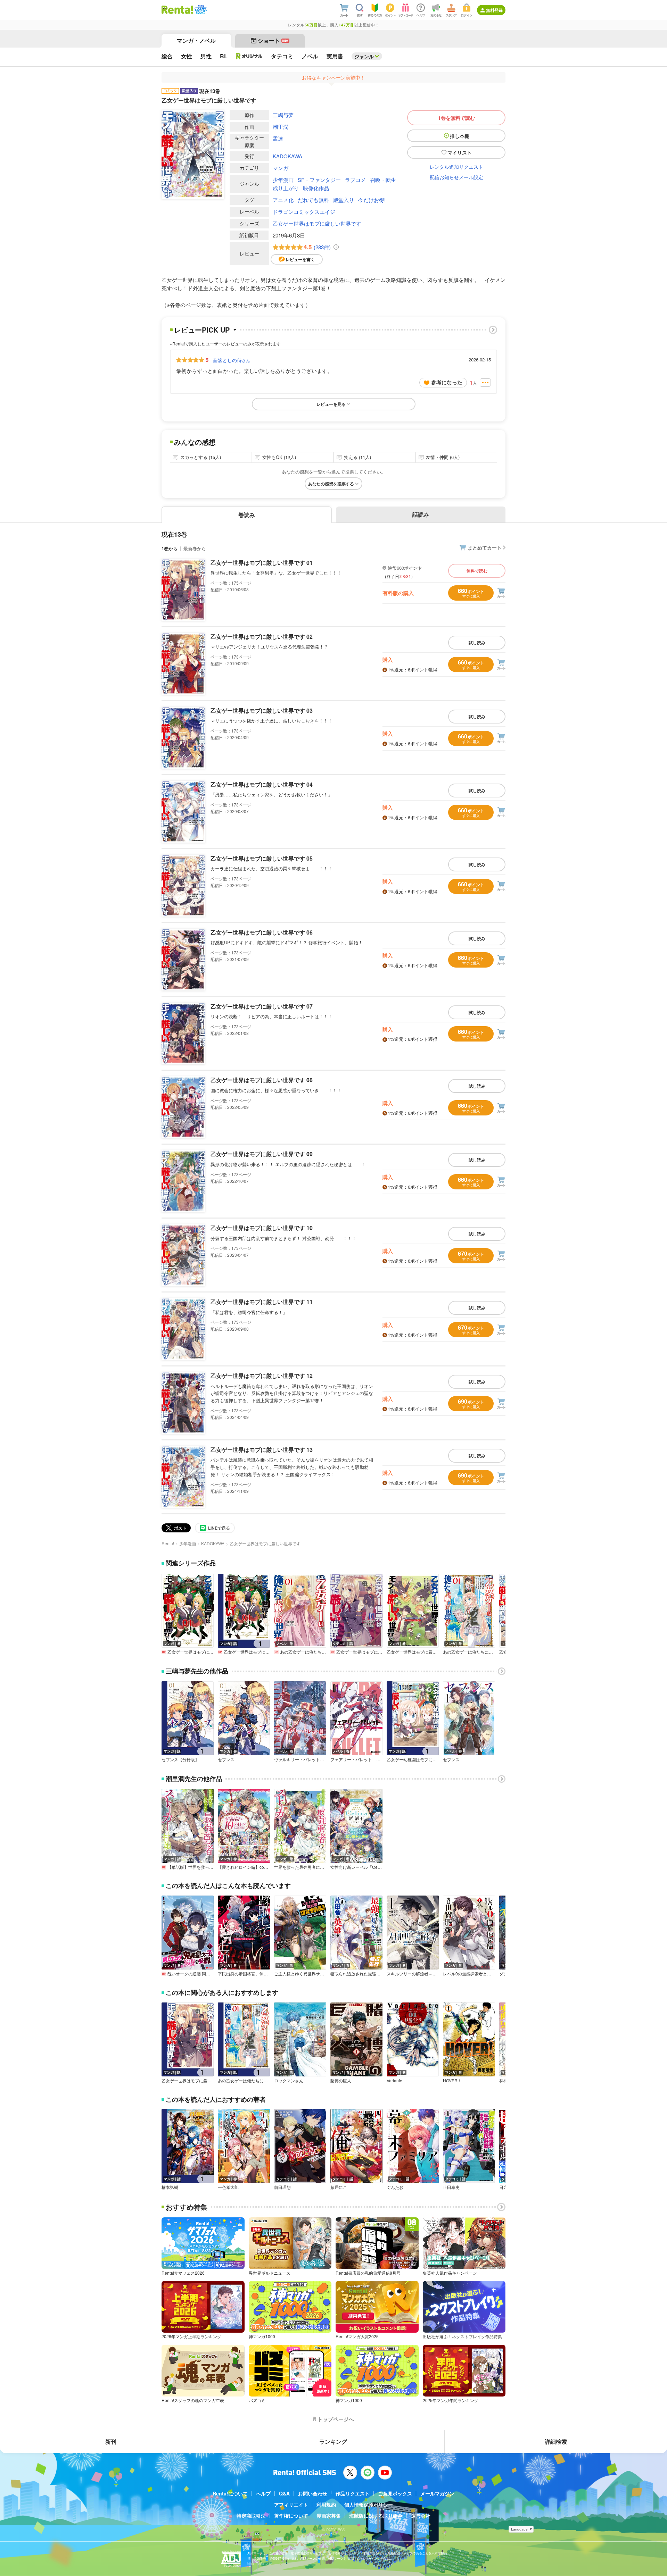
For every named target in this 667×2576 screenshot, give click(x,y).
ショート (273, 40)
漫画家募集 (329, 2516)
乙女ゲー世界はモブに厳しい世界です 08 (262, 1080)
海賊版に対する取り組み (376, 2516)
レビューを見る (331, 404)
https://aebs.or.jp (260, 2563)
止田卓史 (451, 2187)
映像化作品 (316, 188)
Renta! (168, 1543)
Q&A (284, 2493)
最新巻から (195, 548)
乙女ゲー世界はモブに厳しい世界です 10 (262, 1228)
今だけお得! (372, 200)
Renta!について (230, 2493)
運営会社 (421, 2516)
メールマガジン (437, 2493)
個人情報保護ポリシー (369, 2504)
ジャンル (364, 56)
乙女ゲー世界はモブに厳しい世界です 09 (262, 1154)
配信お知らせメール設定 (456, 177)
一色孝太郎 (228, 2187)
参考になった (447, 382)
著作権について (291, 2516)
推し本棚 (460, 136)
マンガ (281, 168)
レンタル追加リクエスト (456, 167)
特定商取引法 (251, 2516)
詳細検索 (556, 2441)
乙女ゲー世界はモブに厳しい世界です (317, 223)
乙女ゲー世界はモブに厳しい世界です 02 (262, 637)
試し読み (477, 643)
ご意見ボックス (395, 2493)
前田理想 (282, 2187)
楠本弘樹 (170, 2187)
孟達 (278, 138)
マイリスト (460, 152)
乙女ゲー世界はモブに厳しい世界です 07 (262, 1006)
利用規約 (326, 2504)
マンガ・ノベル (196, 40)
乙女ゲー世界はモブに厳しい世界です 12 (262, 1376)
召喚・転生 (383, 180)
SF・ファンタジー (319, 180)
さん (231, 360)
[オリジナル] (249, 56)
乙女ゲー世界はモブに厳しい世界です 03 (262, 710)
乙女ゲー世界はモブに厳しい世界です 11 (262, 1302)
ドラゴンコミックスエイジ (304, 212)
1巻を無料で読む (456, 118)
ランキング (333, 2441)
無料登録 (494, 10)
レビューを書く (300, 259)
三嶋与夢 (283, 115)
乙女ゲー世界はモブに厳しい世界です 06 (262, 932)
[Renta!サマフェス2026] (200, 10)
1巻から (170, 548)
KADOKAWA (287, 156)
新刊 (111, 2441)
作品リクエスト (353, 2493)
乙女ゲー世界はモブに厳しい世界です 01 (262, 563)
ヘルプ (263, 2493)
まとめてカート (485, 547)
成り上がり (286, 188)
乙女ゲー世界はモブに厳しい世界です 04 (262, 784)
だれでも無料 (313, 200)
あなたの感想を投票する (331, 484)
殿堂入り (344, 200)
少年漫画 (283, 180)
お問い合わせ (313, 2493)
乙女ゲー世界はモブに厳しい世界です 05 (262, 858)
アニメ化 (283, 200)
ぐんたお (395, 2187)
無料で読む (477, 571)
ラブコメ (355, 180)
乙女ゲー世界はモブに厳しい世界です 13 (262, 1450)
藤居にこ (339, 2187)
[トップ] (177, 10)
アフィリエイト (291, 2504)
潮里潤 (281, 127)
